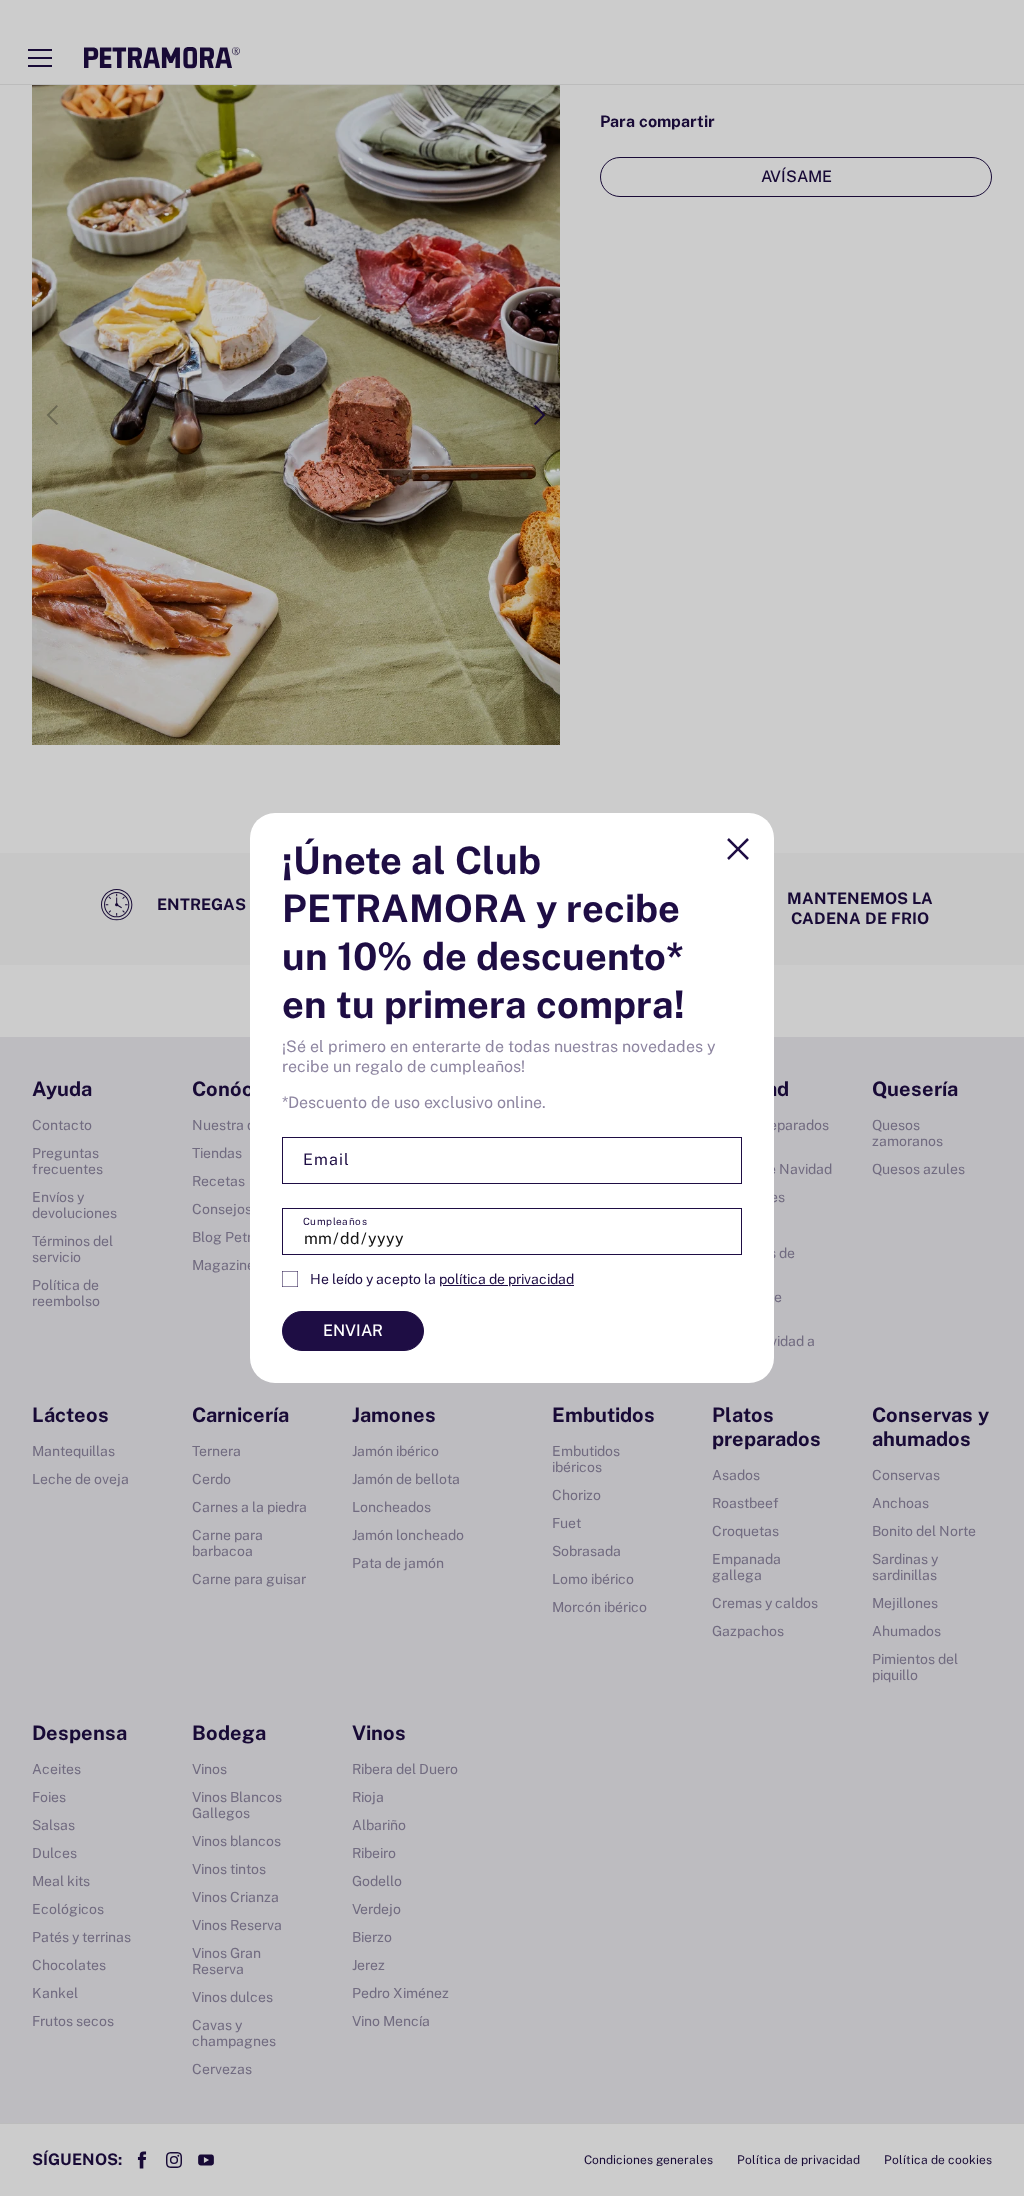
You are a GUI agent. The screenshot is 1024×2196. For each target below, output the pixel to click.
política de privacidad (506, 1279)
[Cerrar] (738, 849)
